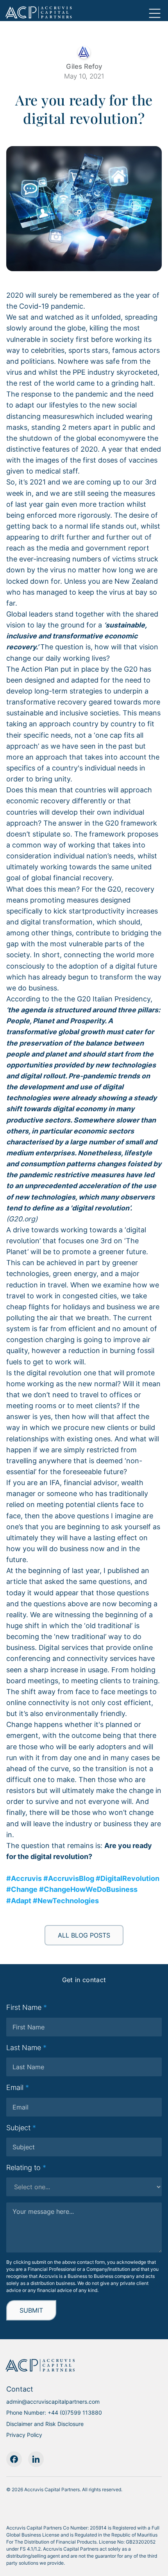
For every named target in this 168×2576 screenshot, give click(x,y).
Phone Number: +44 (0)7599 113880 (54, 2413)
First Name (27, 2007)
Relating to (26, 2168)
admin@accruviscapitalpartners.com (53, 2402)
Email (18, 2087)
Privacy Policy (24, 2435)
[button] (155, 9)
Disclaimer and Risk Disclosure (45, 2424)
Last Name (26, 2048)
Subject (21, 2128)
